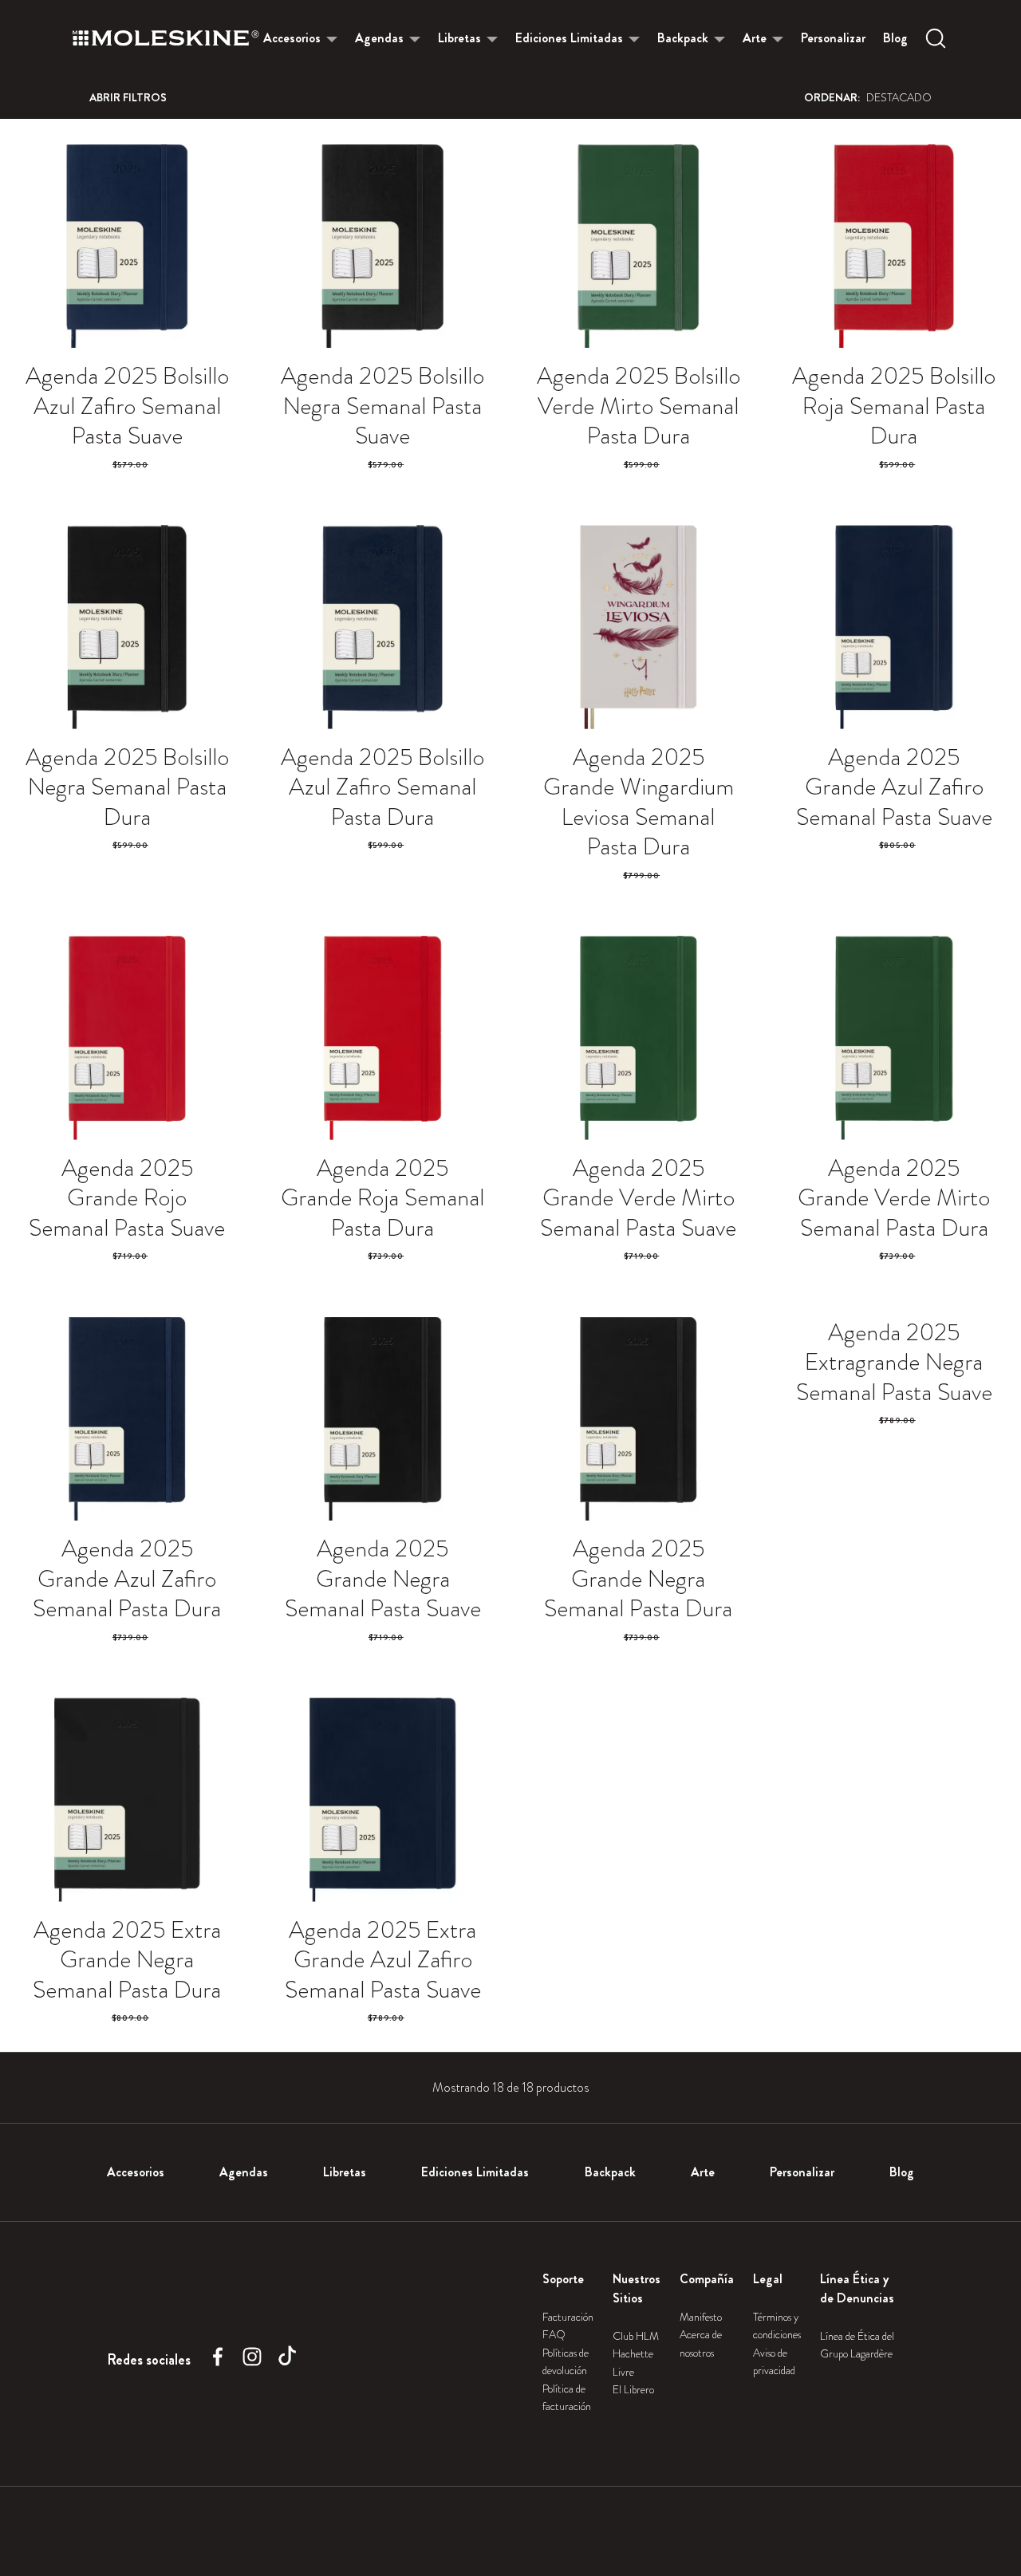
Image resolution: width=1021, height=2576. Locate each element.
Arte (755, 38)
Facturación (568, 2317)
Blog (895, 38)
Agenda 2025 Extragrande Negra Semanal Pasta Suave (894, 1362)
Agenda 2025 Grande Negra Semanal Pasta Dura (638, 1578)
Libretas (459, 38)
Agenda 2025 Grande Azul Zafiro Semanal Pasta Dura (127, 1578)
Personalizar (833, 38)
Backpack (683, 38)
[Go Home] (166, 38)
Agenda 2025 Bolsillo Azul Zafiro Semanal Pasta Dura (382, 787)
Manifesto (701, 2317)
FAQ (554, 2334)
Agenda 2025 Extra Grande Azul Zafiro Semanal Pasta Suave (383, 1960)
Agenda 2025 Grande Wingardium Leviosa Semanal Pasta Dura (639, 802)
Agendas (379, 38)
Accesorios (292, 38)
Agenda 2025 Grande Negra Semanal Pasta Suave (383, 1578)
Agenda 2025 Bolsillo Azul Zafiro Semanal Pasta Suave (127, 406)
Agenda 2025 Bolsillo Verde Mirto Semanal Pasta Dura (639, 406)
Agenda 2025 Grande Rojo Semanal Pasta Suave (127, 1198)
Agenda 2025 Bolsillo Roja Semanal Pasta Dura (894, 406)
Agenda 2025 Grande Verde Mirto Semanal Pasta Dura (894, 1198)
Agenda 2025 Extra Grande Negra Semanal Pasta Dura (127, 1960)
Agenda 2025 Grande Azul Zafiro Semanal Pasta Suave (894, 787)
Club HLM (636, 2336)
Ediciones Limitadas (569, 38)
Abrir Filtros (128, 97)
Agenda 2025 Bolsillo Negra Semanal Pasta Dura (127, 787)
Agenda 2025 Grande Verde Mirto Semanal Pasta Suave (638, 1198)
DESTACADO (868, 97)
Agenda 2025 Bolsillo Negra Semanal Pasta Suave (382, 406)
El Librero (633, 2389)
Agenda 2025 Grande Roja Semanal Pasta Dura (382, 1198)
